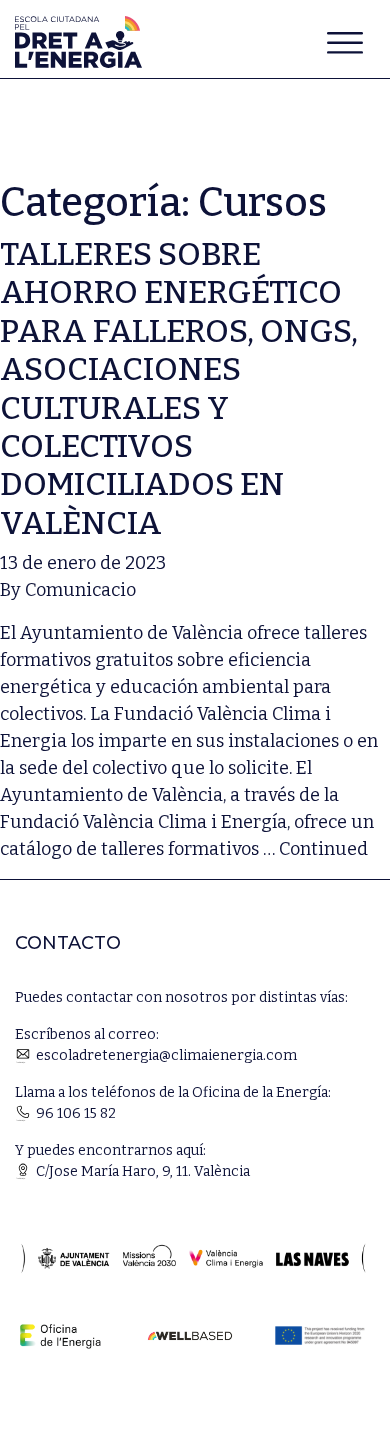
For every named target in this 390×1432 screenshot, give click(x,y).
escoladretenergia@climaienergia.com (166, 1055)
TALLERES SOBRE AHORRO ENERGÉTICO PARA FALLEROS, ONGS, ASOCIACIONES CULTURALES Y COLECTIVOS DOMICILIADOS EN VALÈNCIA (179, 388)
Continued (323, 849)
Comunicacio (80, 590)
